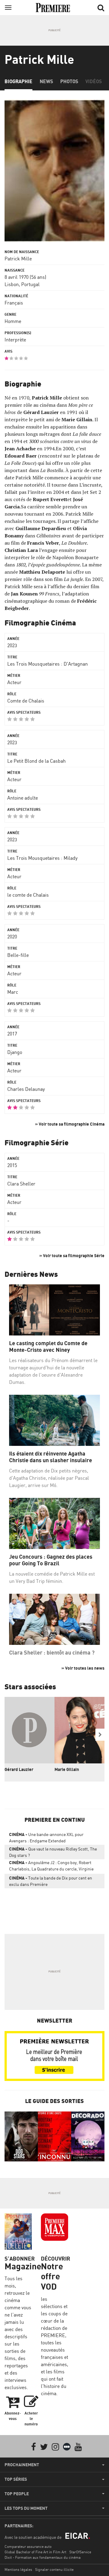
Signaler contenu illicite (54, 2569)
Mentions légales (18, 2569)
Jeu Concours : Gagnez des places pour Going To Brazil (51, 1560)
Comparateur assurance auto (28, 2547)
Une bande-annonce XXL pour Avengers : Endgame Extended (46, 1837)
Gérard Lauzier (19, 1769)
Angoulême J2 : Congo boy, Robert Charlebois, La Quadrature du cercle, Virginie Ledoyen (51, 1867)
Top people (17, 2494)
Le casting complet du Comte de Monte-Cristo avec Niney (48, 1347)
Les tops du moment (26, 2508)
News (46, 81)
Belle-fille (18, 955)
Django (15, 1052)
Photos (69, 81)
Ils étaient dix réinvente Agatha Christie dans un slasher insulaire (51, 1457)
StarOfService (80, 2552)
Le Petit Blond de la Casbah (36, 761)
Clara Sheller (21, 1184)
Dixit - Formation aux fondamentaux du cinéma (43, 2557)
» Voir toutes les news (83, 1668)
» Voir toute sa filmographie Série (72, 1255)
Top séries (16, 2479)
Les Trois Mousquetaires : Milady (42, 858)
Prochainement (22, 2465)
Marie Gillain (67, 1769)
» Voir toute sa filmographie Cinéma (70, 1124)
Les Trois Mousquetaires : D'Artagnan (48, 664)
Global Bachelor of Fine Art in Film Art (35, 2552)
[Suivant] (100, 1735)
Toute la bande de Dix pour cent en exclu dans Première (51, 1881)
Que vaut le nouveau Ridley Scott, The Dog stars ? (53, 1852)
